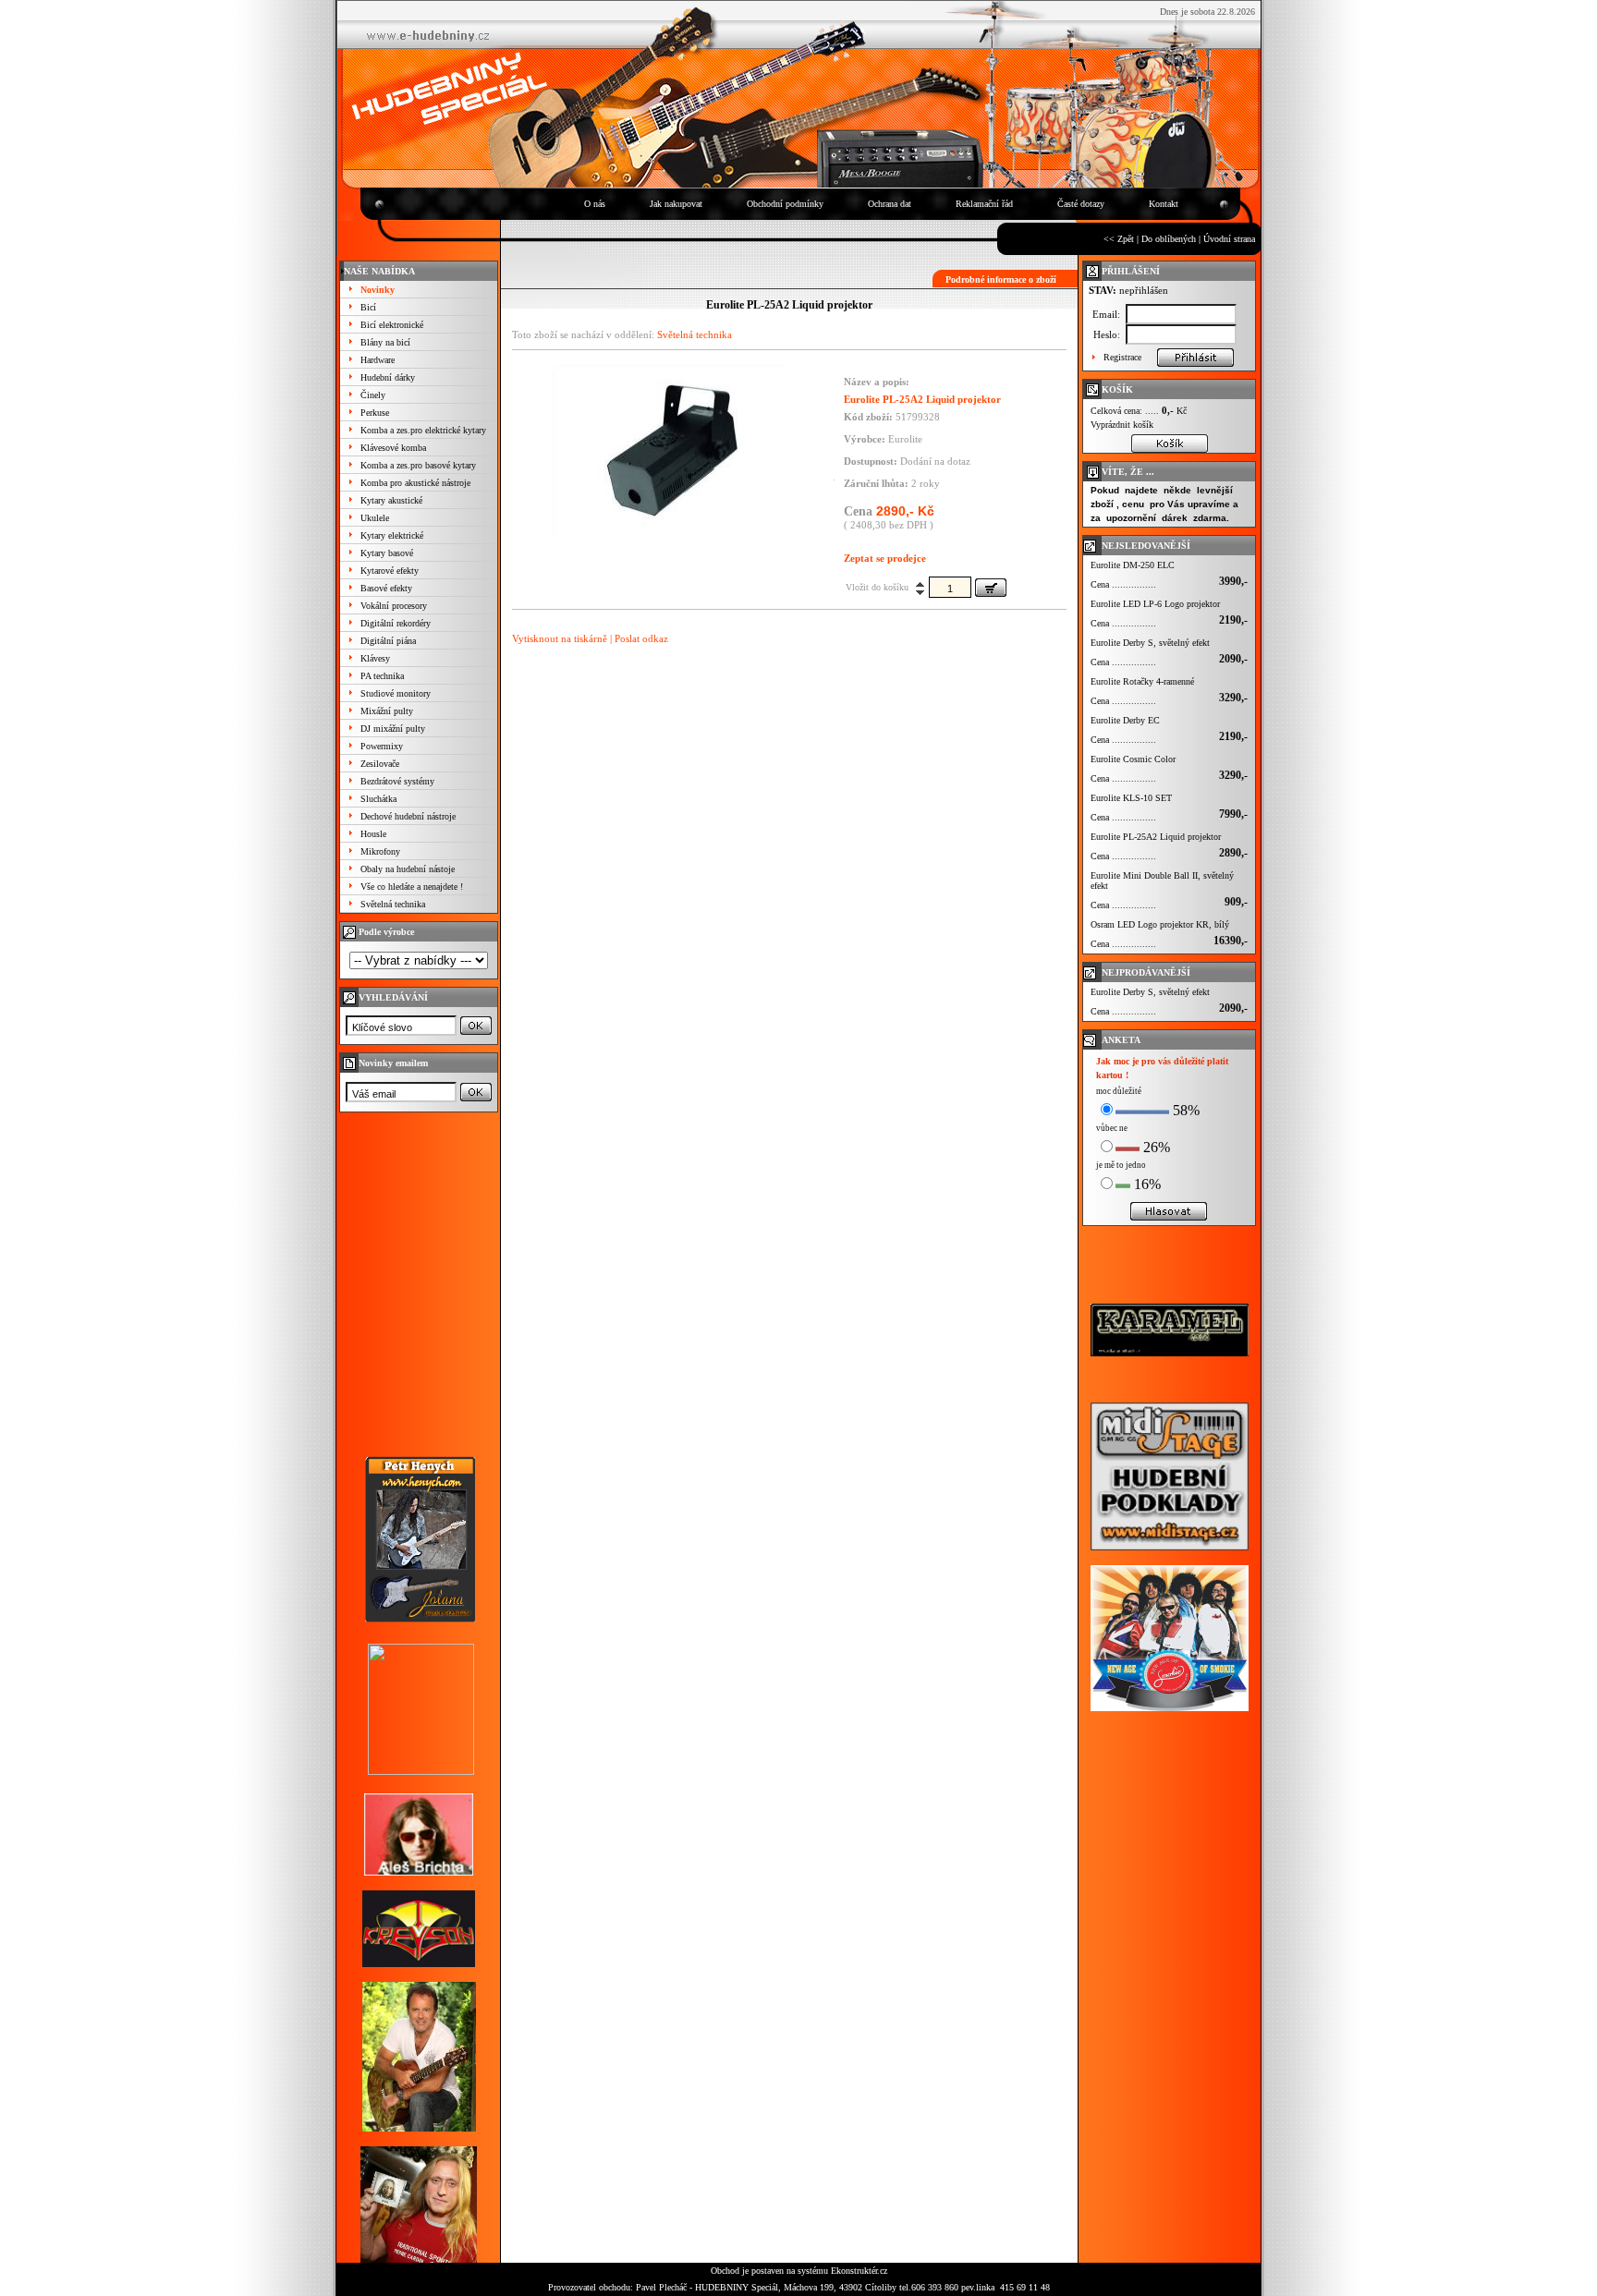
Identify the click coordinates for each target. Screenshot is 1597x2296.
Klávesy (375, 658)
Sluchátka (378, 799)
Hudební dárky (388, 377)
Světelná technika (393, 904)
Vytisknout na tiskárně (560, 638)
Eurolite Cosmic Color (1133, 759)
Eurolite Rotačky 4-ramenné (1142, 681)
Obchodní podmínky (785, 204)
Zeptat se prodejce (885, 558)
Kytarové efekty (390, 571)
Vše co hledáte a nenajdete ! (412, 887)
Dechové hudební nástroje (408, 816)
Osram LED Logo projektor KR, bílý (1160, 924)
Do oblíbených (1169, 239)
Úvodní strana (1229, 239)
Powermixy (382, 746)
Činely (373, 395)
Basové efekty (386, 588)
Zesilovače (380, 764)
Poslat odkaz (641, 638)
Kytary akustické (391, 500)
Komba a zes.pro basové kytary (418, 465)
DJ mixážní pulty (393, 729)
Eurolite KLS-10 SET (1131, 798)
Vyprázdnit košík (1122, 425)
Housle (373, 834)
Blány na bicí (385, 342)
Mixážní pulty (387, 711)
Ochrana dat (890, 204)
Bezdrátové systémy (397, 781)
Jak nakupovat (676, 204)
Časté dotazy (1081, 204)
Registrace (1122, 357)
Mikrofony (380, 851)
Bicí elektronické (392, 325)
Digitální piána (388, 641)
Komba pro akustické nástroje (415, 483)
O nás (595, 204)
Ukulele (375, 518)
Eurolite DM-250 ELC (1133, 565)
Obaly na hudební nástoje (408, 869)
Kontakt (1164, 204)
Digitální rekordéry (396, 623)
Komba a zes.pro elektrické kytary (423, 430)
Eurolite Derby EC (1125, 720)
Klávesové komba (393, 448)
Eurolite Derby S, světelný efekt (1150, 643)
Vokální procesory (394, 606)
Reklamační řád (984, 204)
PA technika (382, 676)
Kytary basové (387, 553)
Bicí (368, 307)
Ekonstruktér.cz (859, 2271)
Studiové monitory (396, 693)
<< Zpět (1119, 239)
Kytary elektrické (392, 535)
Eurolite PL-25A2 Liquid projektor (1156, 837)
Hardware (378, 360)
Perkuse (375, 413)
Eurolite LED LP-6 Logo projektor (1155, 604)
